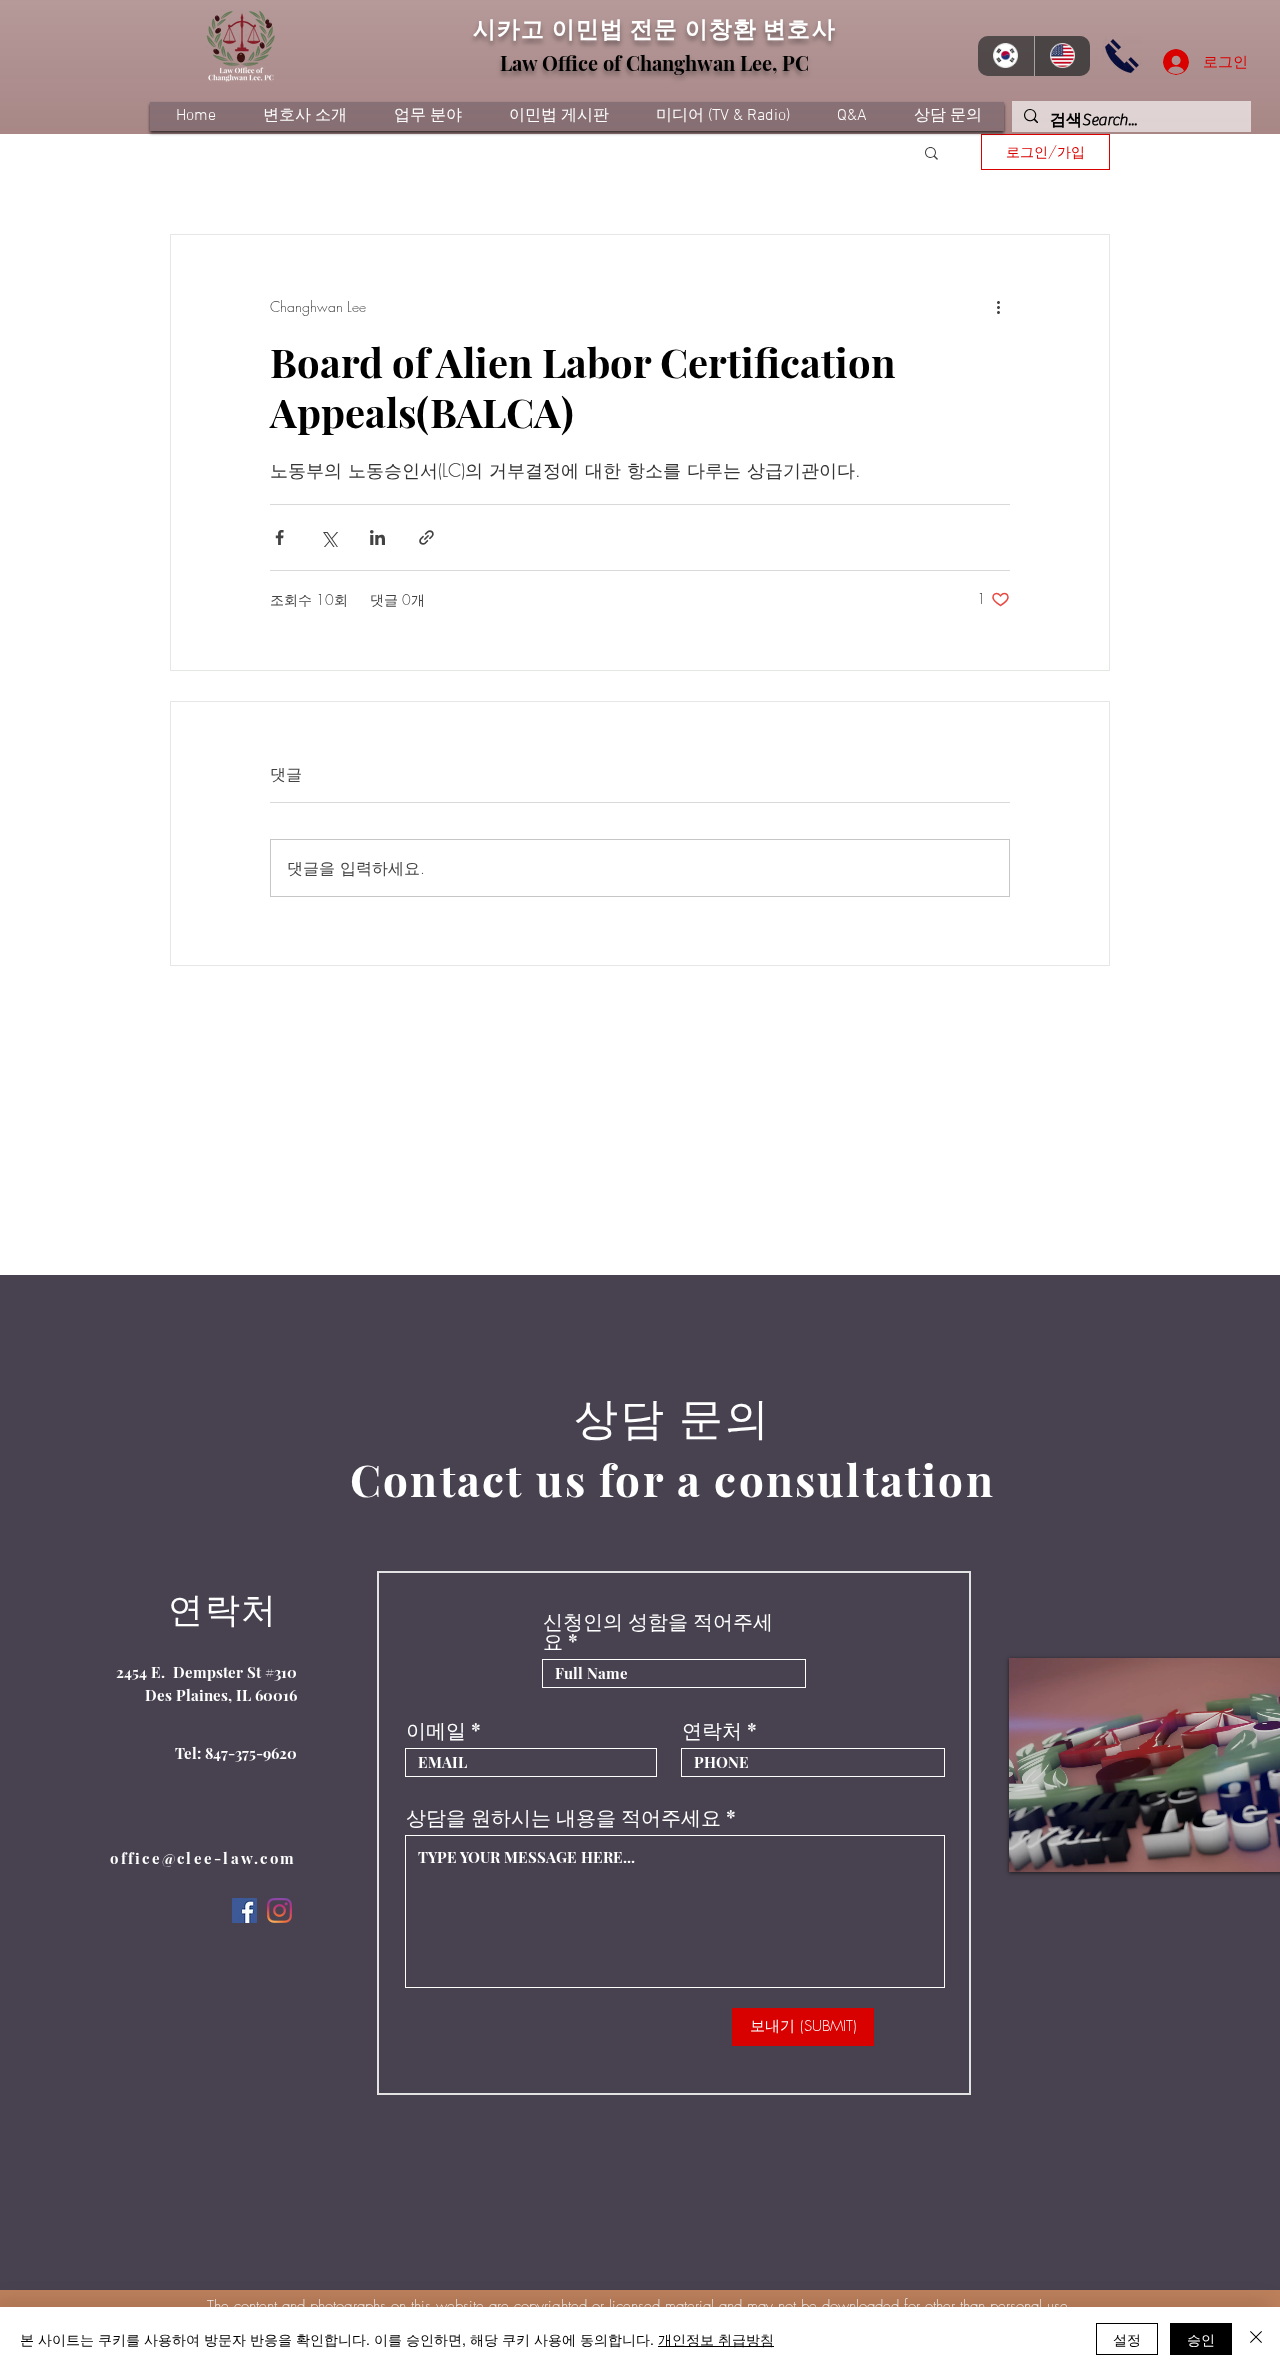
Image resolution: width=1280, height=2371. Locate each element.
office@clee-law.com (203, 1858)
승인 (1201, 2339)
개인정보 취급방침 (716, 2339)
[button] (931, 152)
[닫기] (1256, 2339)
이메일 (436, 1730)
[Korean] (1006, 56)
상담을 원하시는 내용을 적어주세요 (563, 1817)
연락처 (712, 1730)
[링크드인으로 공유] (377, 537)
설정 (1127, 2339)
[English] (1062, 56)
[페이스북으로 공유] (279, 537)
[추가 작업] (998, 307)
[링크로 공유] (426, 537)
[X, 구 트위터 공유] (328, 537)
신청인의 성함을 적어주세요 (658, 1631)
